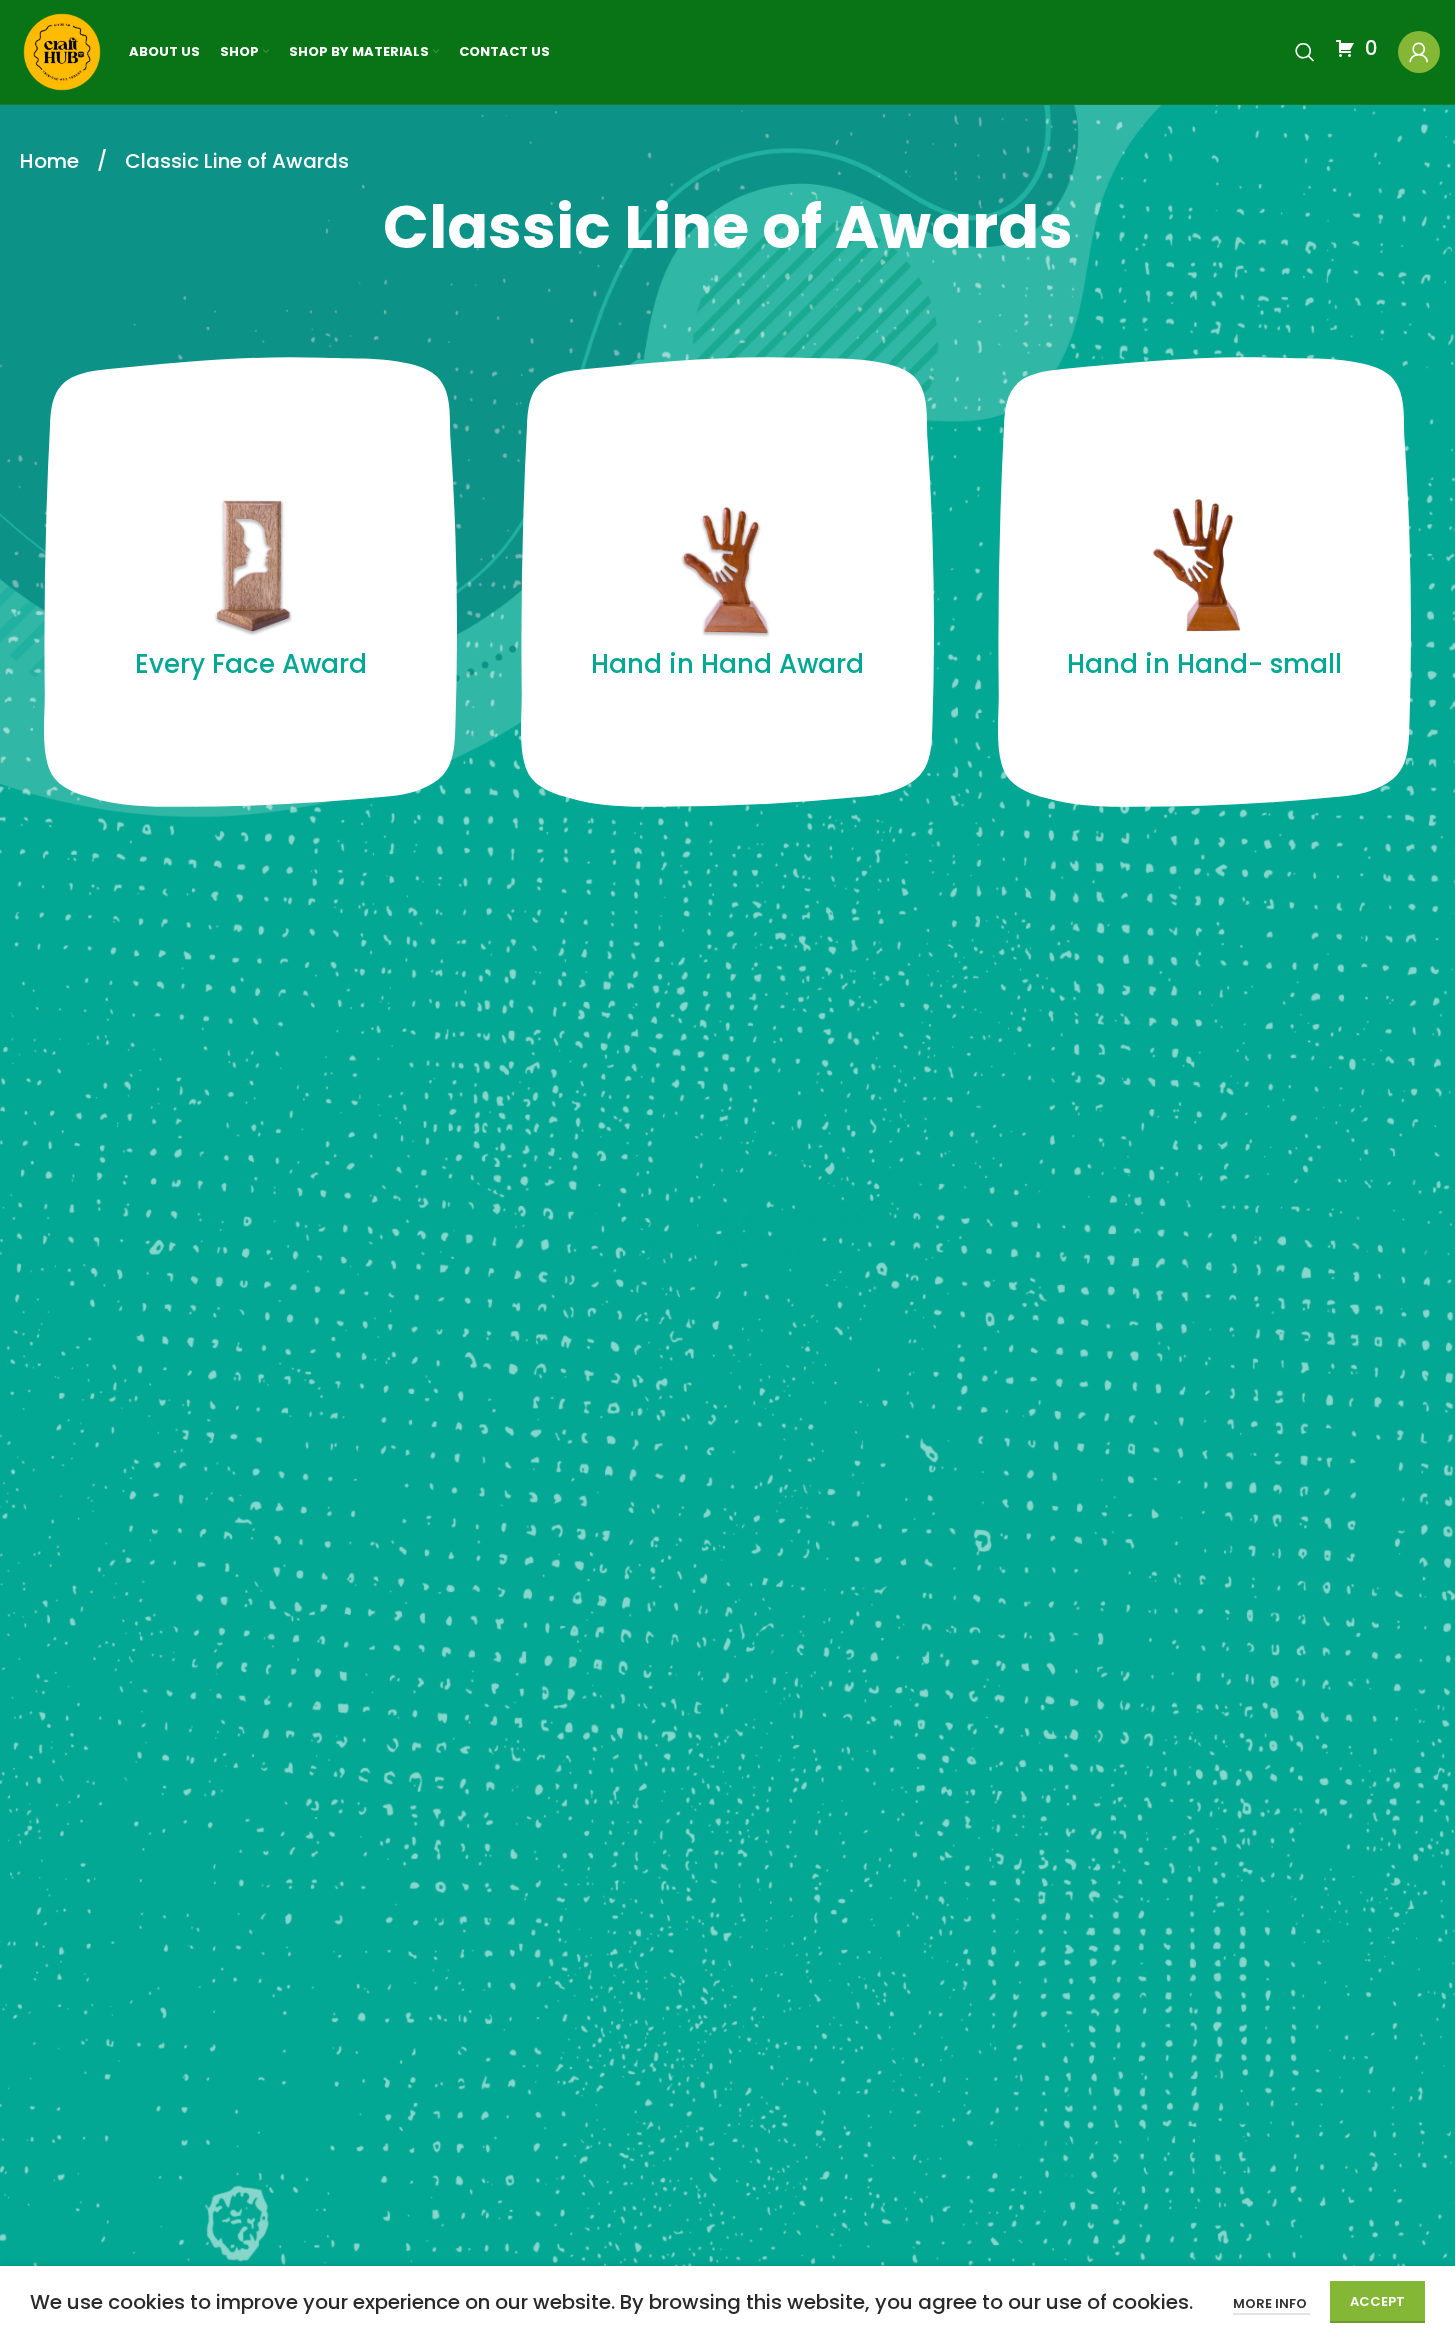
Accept (1377, 2301)
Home (52, 161)
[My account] (1419, 52)
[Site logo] (62, 51)
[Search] (1305, 52)
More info (1271, 2303)
